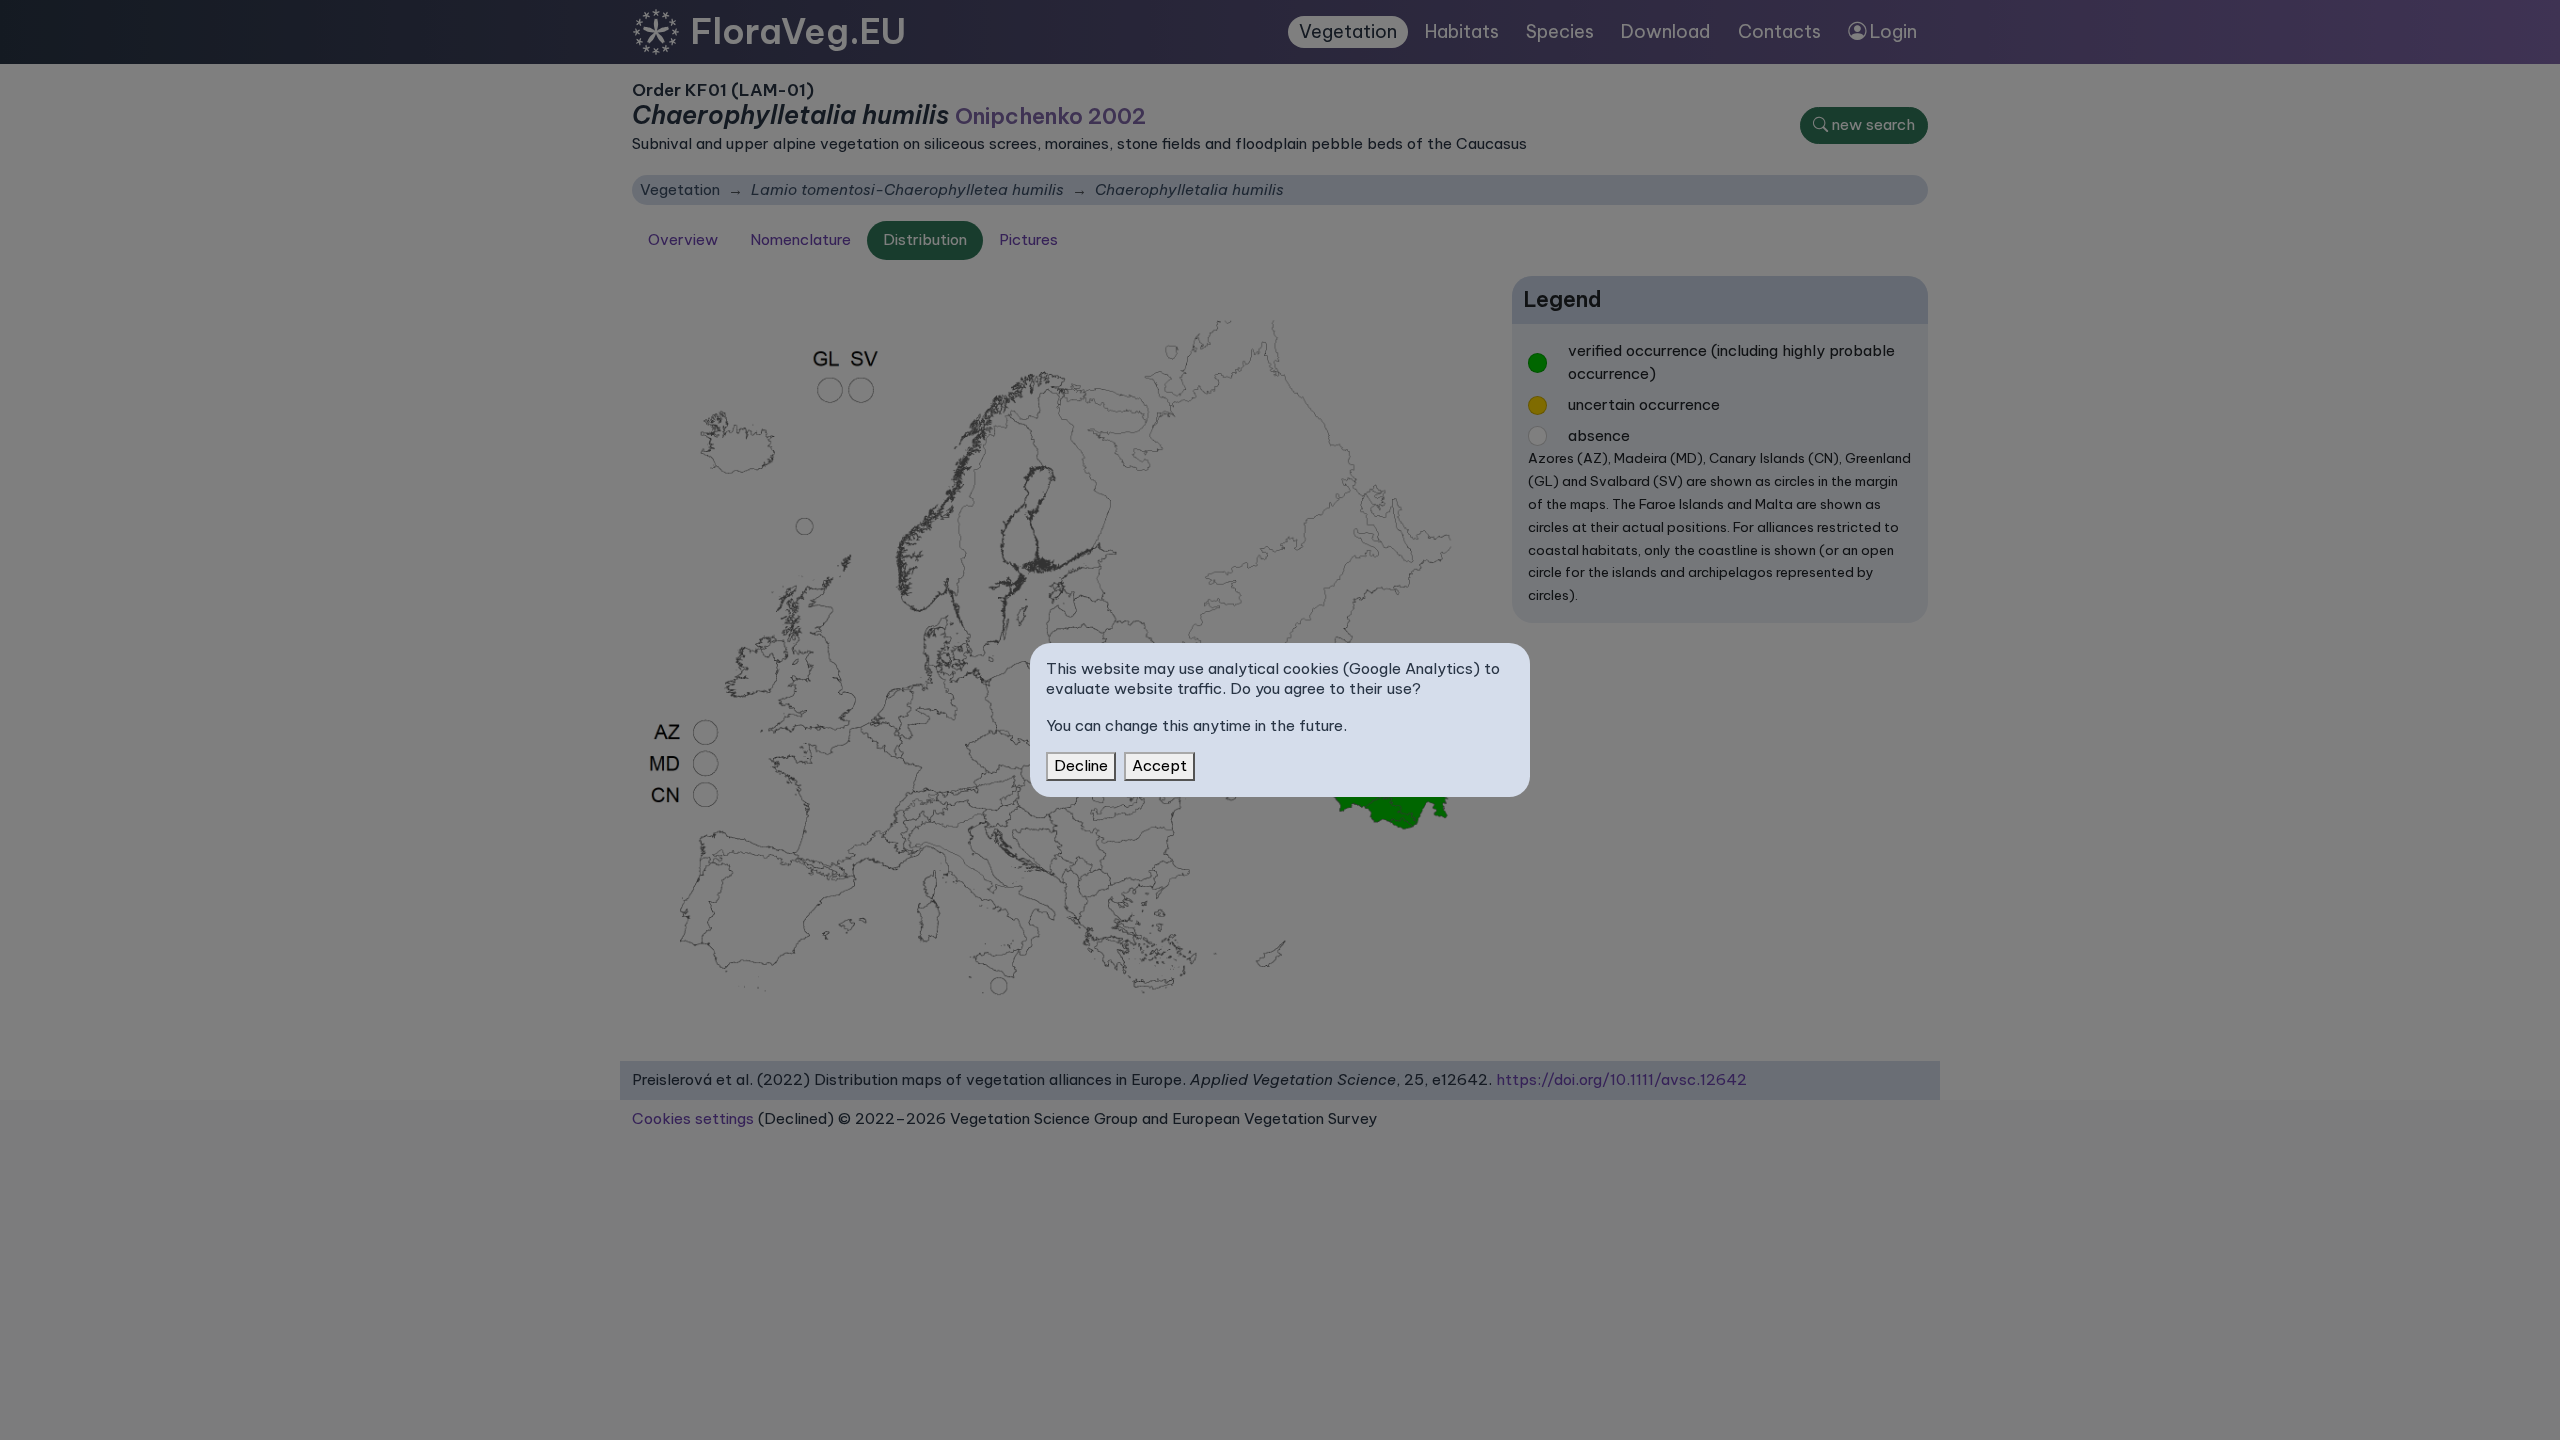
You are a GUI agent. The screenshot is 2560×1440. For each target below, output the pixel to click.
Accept (1159, 765)
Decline (1081, 765)
